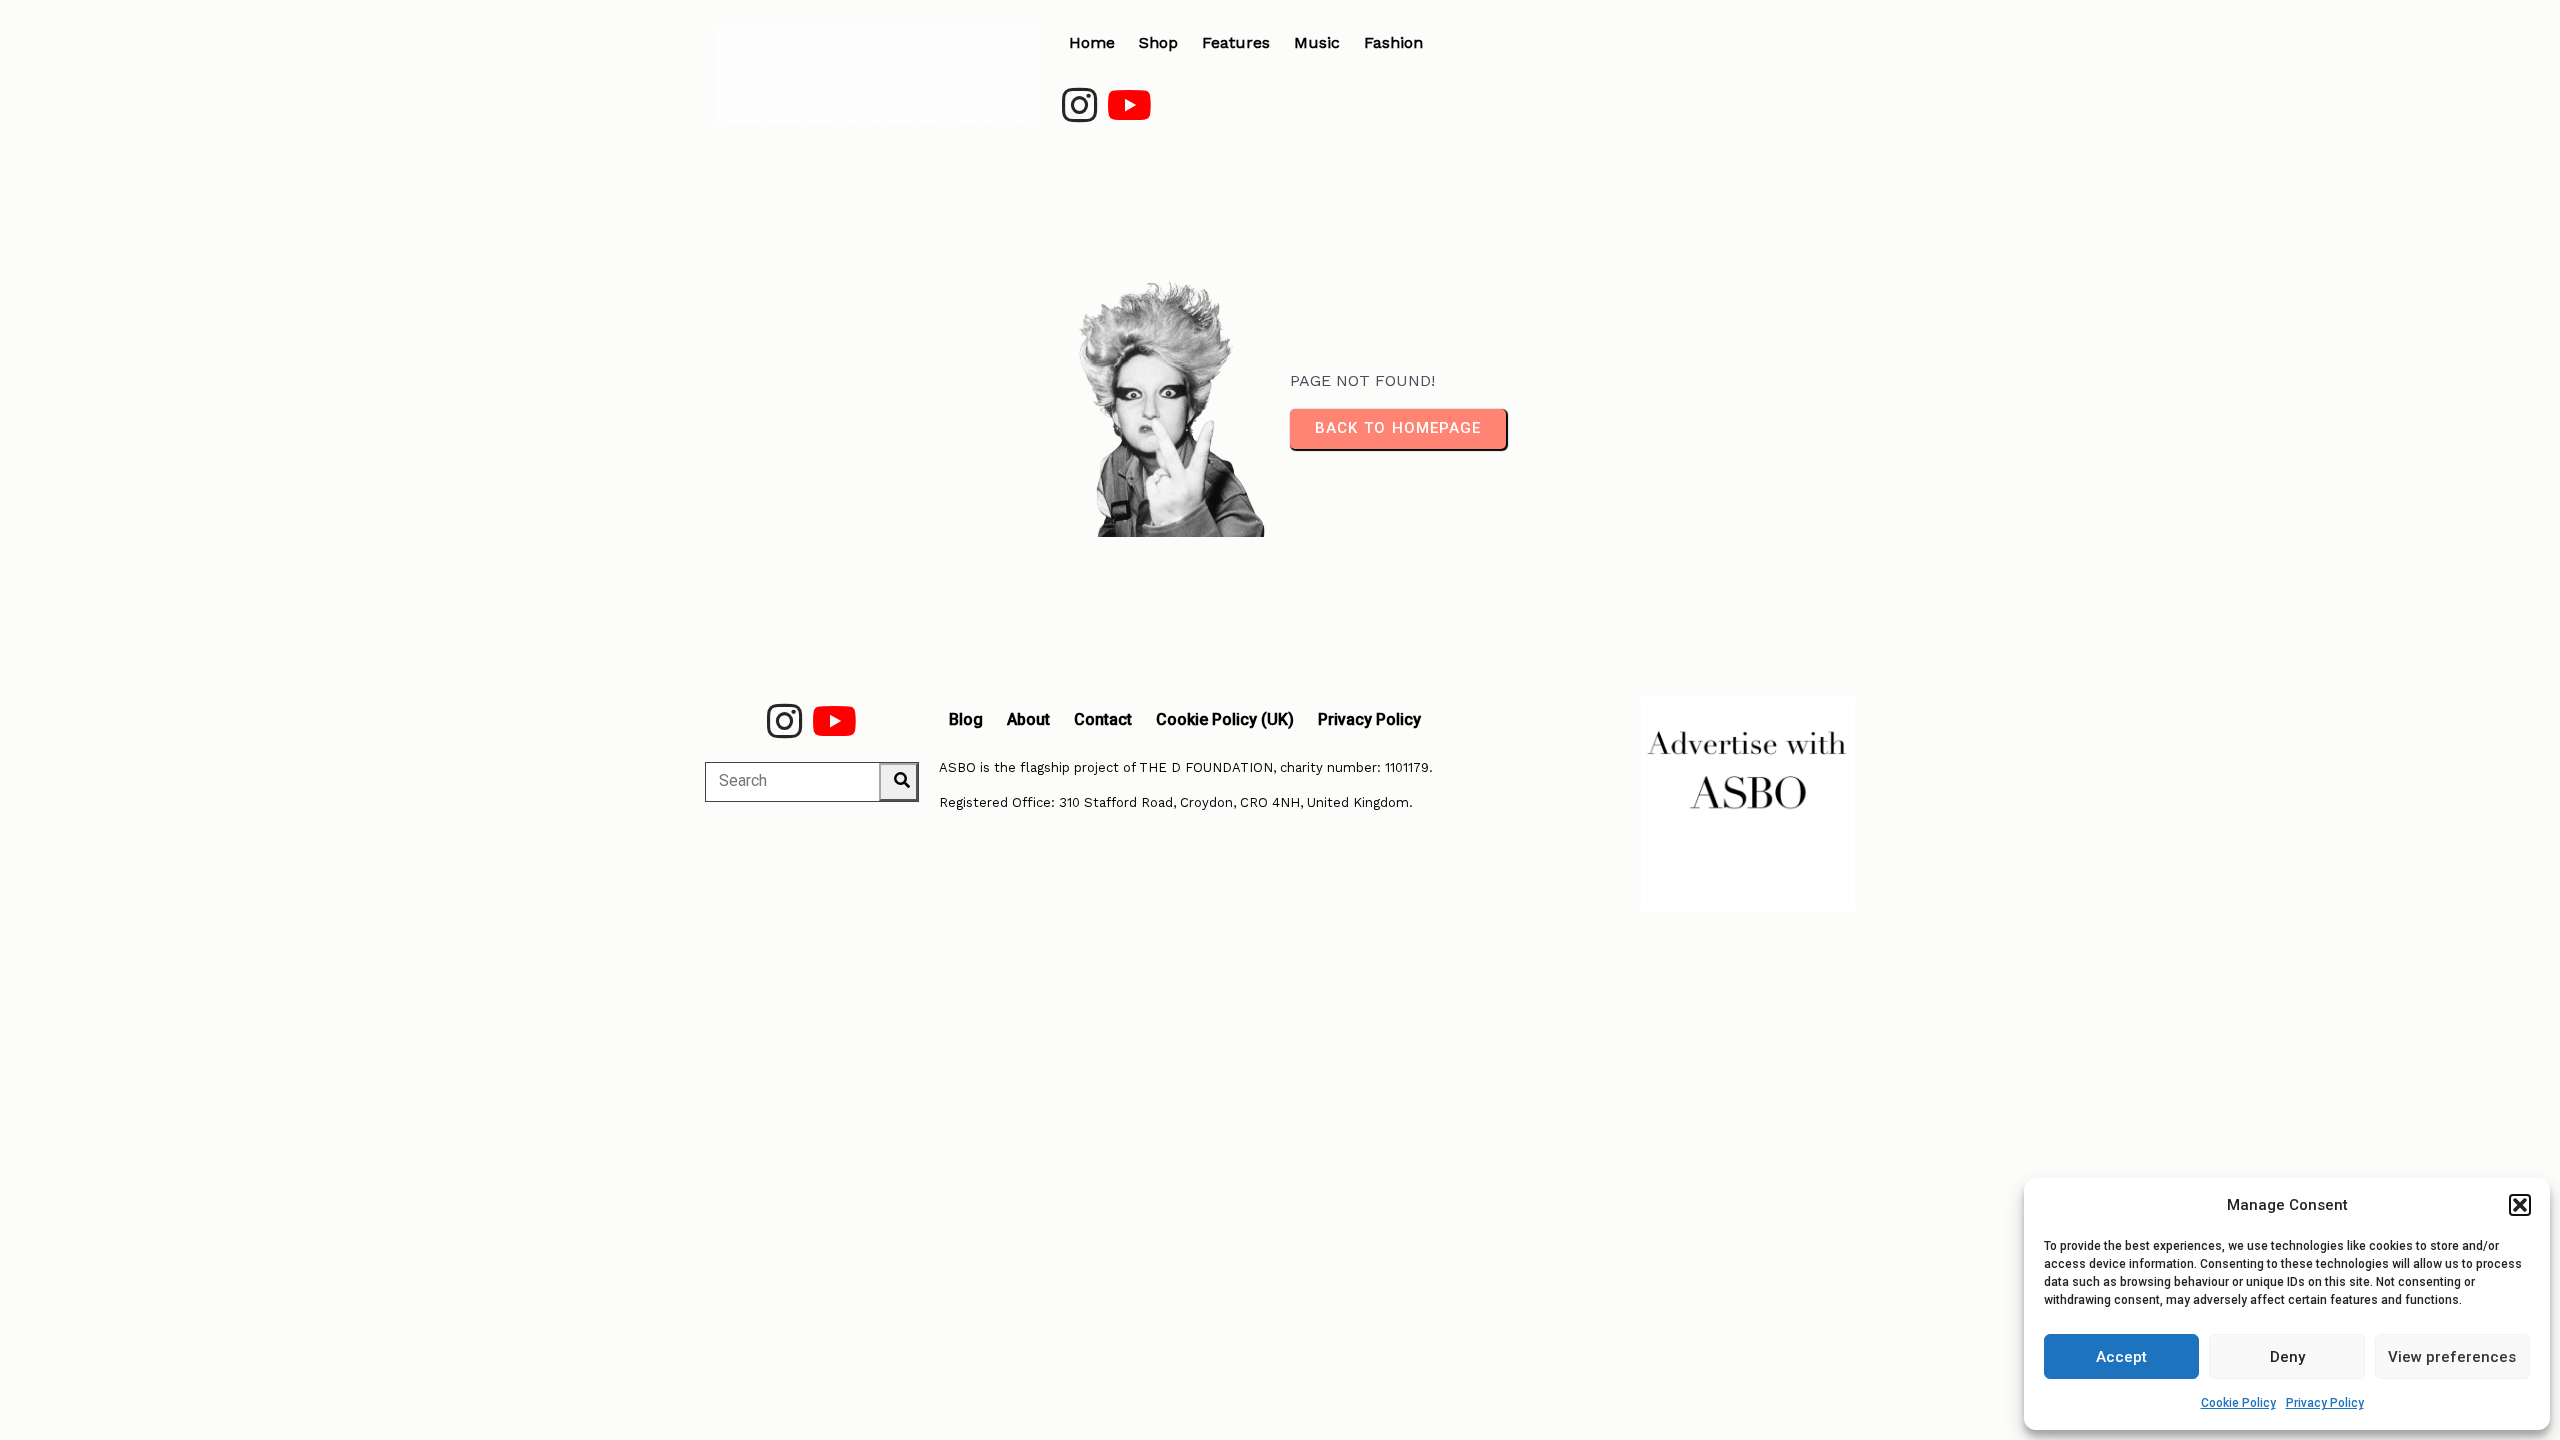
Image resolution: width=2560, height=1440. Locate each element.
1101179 (1407, 767)
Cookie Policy (2238, 1403)
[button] (2520, 1205)
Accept (2121, 1357)
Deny (2287, 1357)
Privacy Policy (2325, 1403)
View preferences (2452, 1357)
